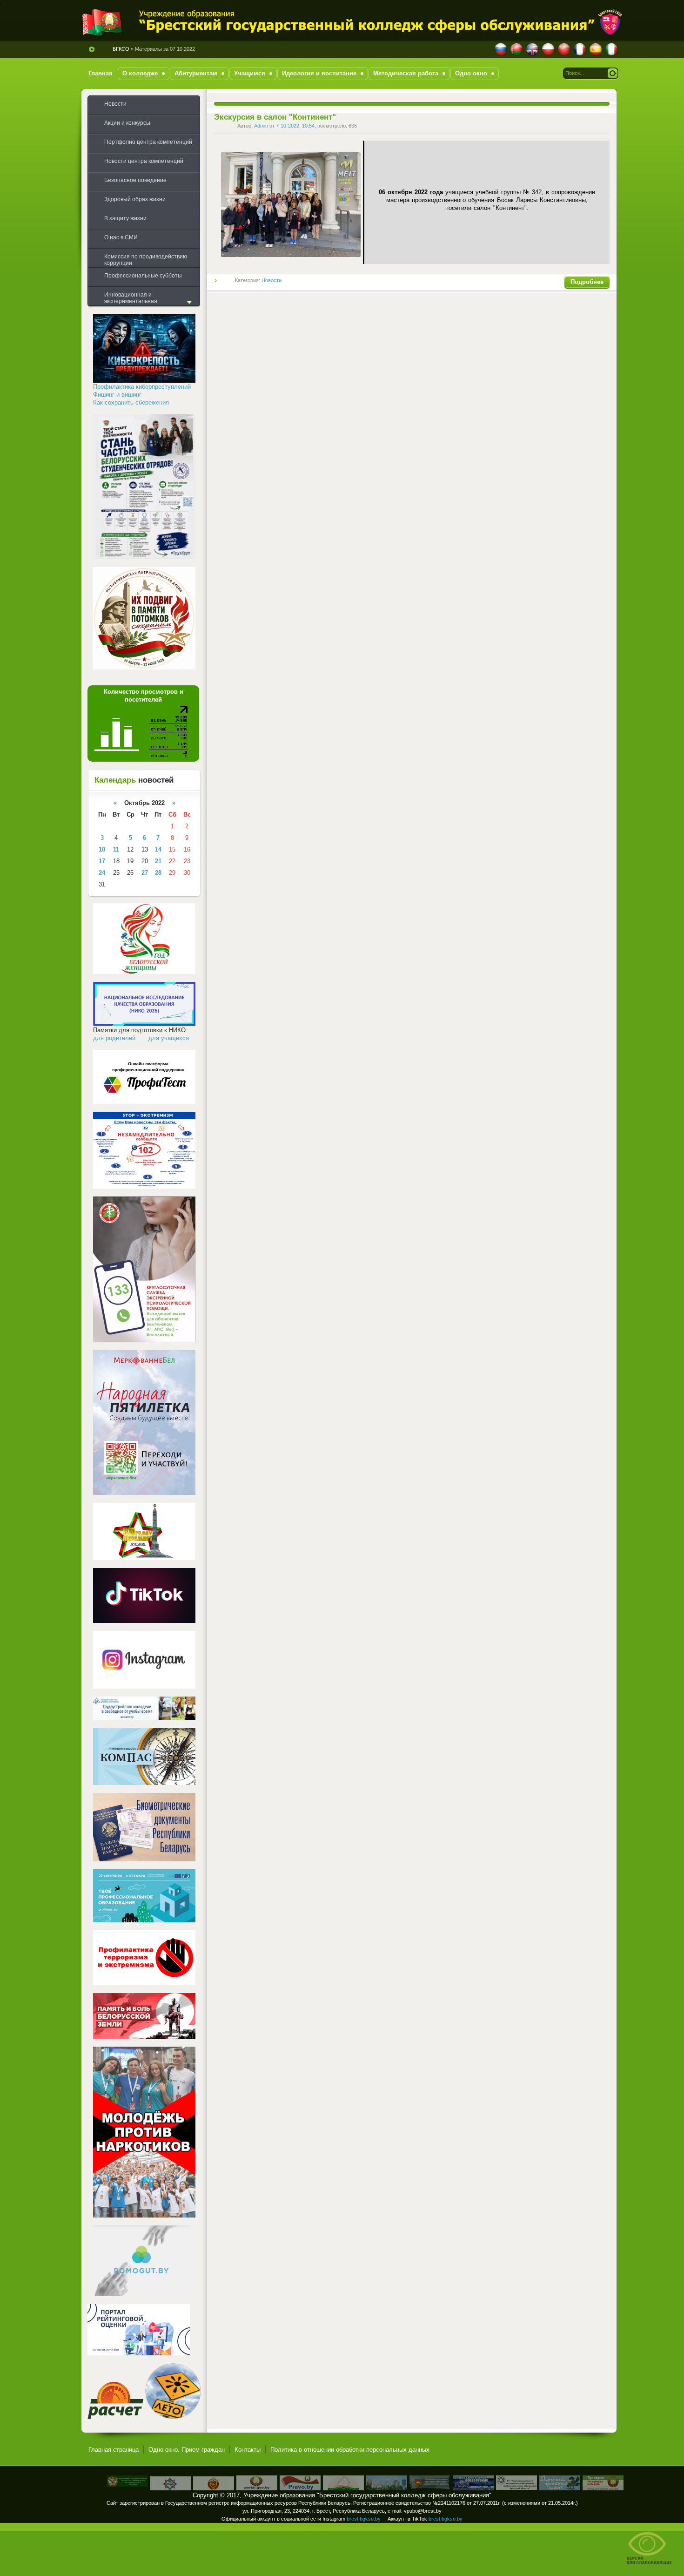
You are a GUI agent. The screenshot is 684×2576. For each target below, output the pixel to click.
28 (158, 873)
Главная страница (114, 2450)
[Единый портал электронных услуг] (257, 2488)
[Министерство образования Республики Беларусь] (343, 2488)
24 (102, 873)
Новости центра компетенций (144, 161)
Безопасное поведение (135, 180)
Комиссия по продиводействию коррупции (146, 260)
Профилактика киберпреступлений (142, 387)
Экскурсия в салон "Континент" (275, 117)
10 (102, 849)
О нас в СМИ (121, 237)
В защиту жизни (125, 218)
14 (158, 849)
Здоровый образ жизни (135, 199)
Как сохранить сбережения (131, 402)
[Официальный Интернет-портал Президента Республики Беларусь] (603, 2488)
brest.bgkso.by (364, 2519)
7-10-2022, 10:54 (295, 126)
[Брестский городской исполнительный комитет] (387, 2488)
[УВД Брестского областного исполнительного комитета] (214, 2488)
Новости (272, 280)
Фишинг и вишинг (117, 395)
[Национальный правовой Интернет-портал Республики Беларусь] (300, 2488)
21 (158, 861)
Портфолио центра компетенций (148, 142)
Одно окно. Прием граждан (187, 2450)
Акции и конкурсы (127, 123)
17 (102, 861)
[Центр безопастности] (170, 2488)
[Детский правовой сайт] (560, 2488)
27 (145, 873)
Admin (261, 126)
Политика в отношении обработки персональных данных (350, 2450)
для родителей (114, 1038)
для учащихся (169, 1038)
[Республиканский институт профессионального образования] (473, 2488)
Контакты (248, 2450)
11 (116, 849)
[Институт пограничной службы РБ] (127, 2485)
